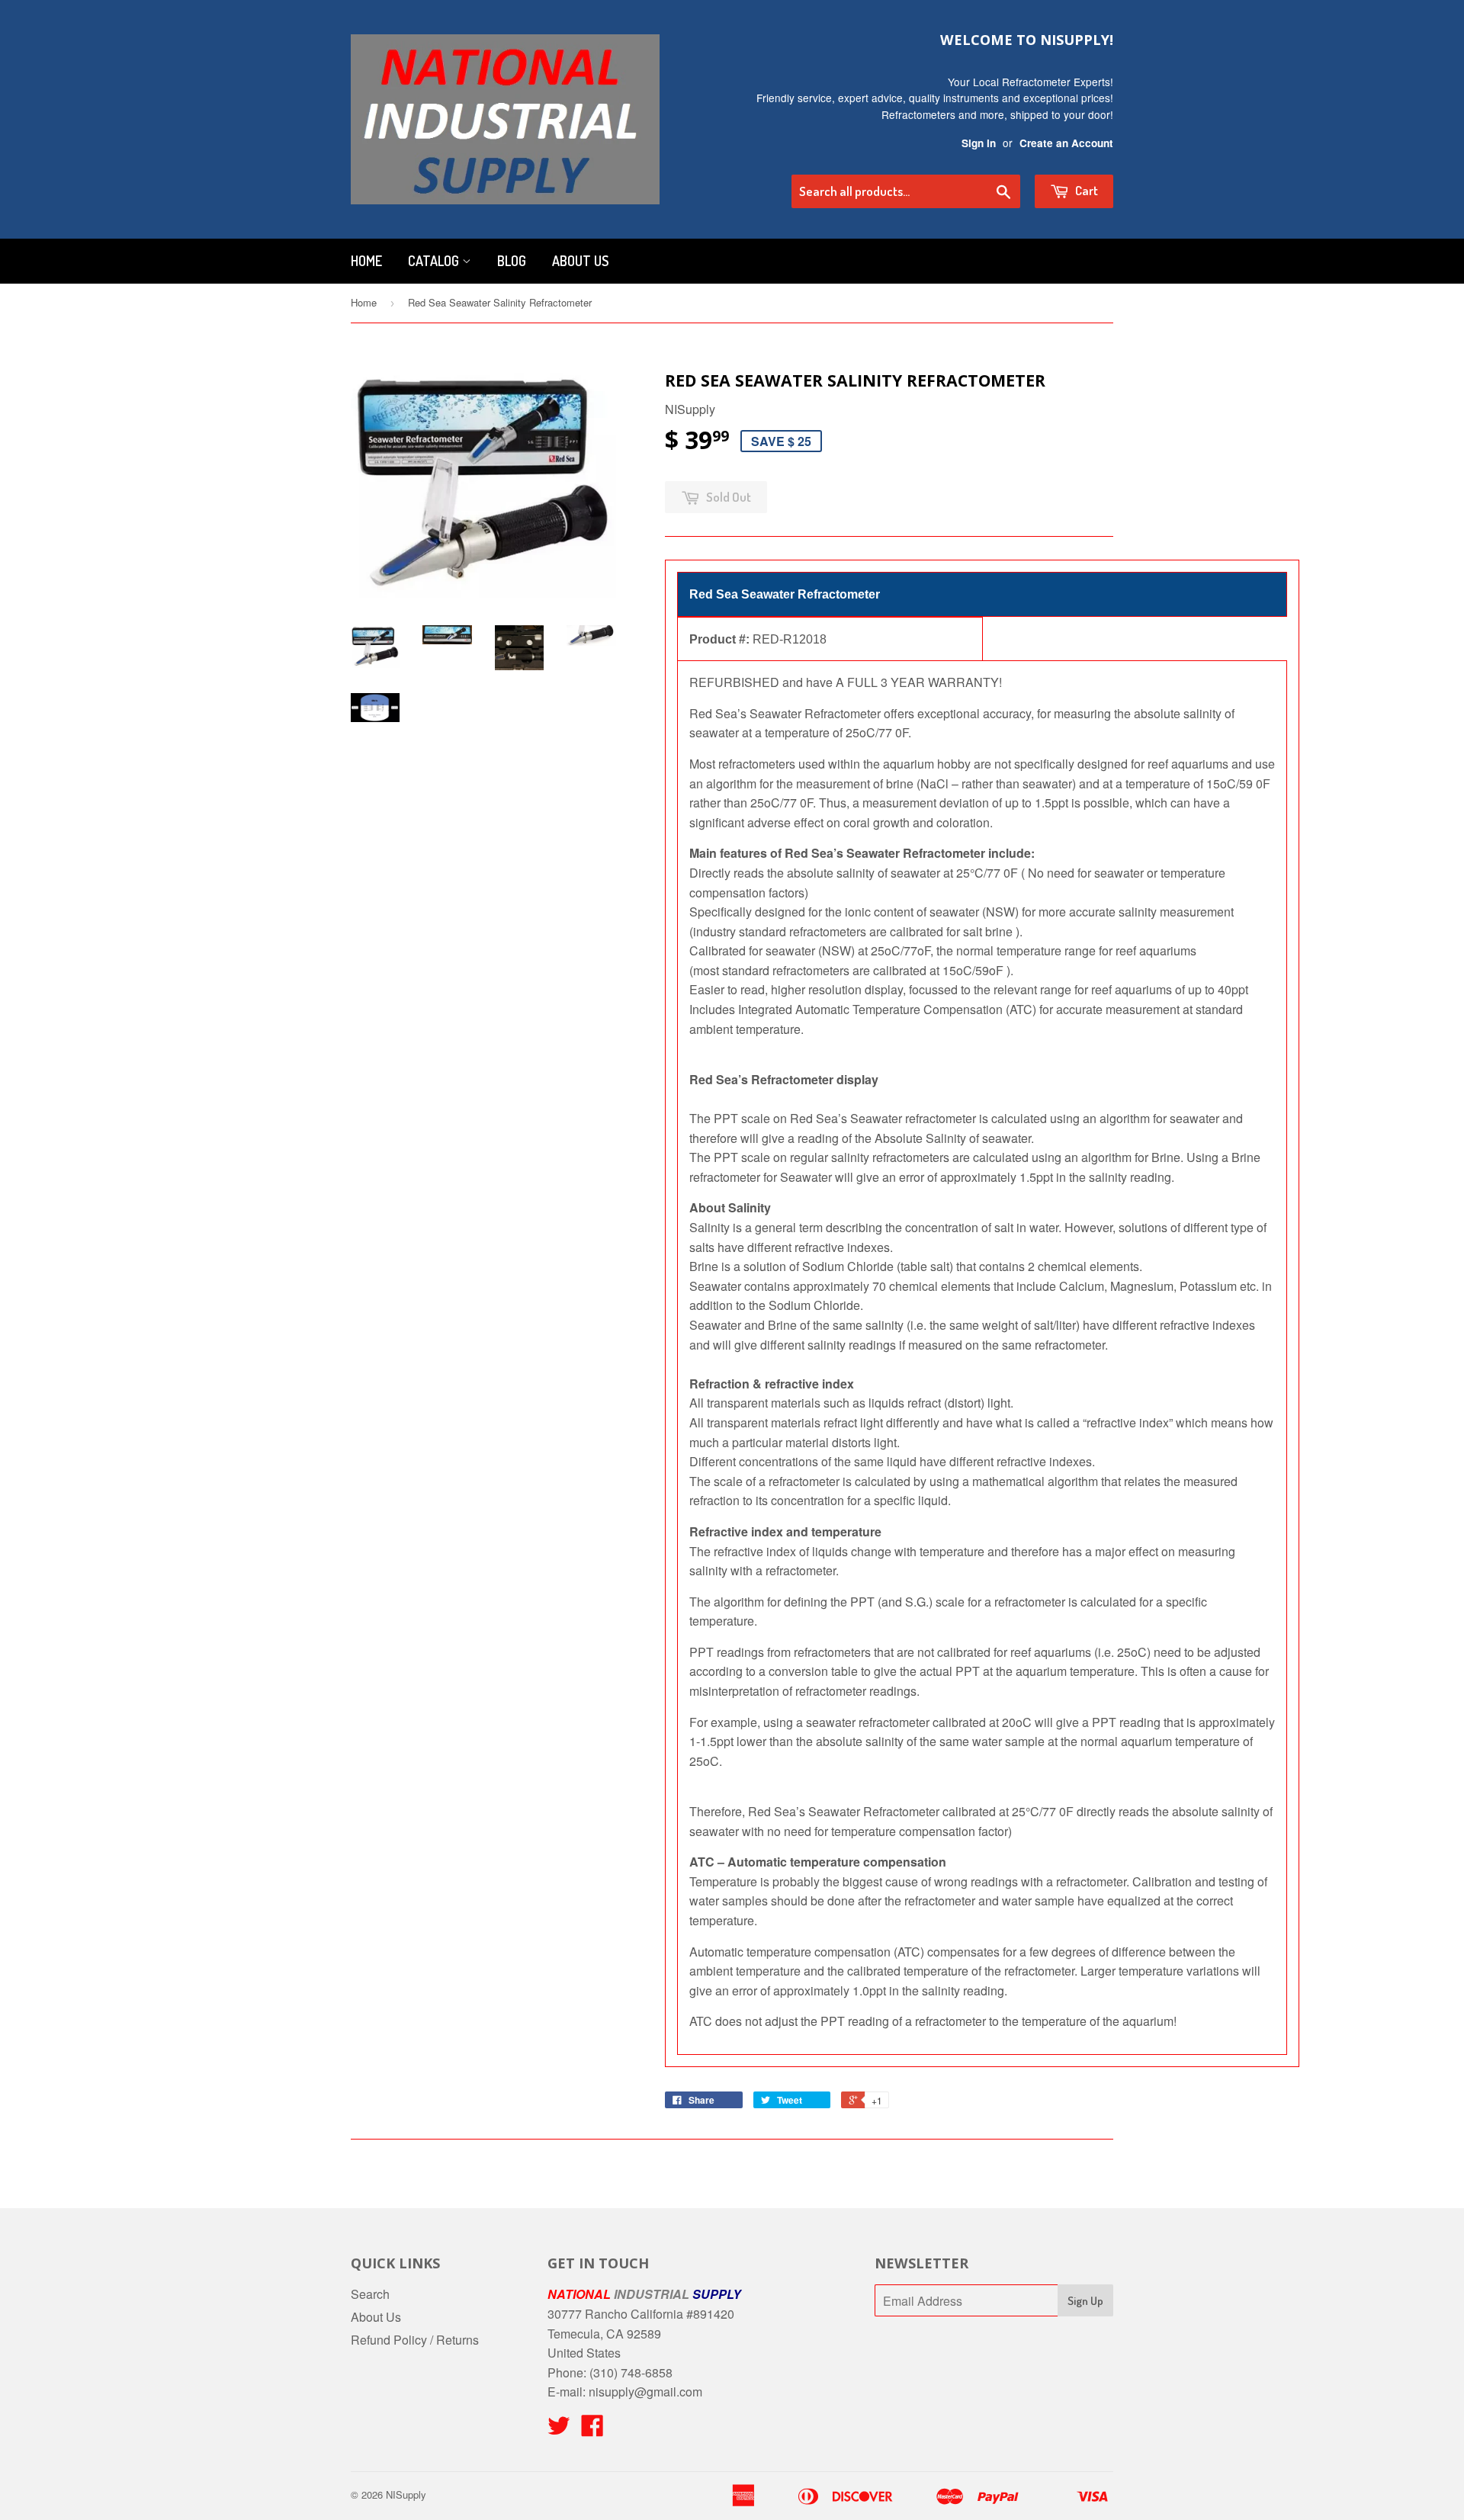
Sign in (979, 143)
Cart (1085, 190)
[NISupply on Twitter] (559, 2430)
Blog (512, 261)
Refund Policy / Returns (415, 2340)
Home (366, 261)
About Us (580, 261)
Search (370, 2294)
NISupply (406, 2494)
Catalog (435, 261)
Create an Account (1066, 143)
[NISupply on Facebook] (592, 2430)
